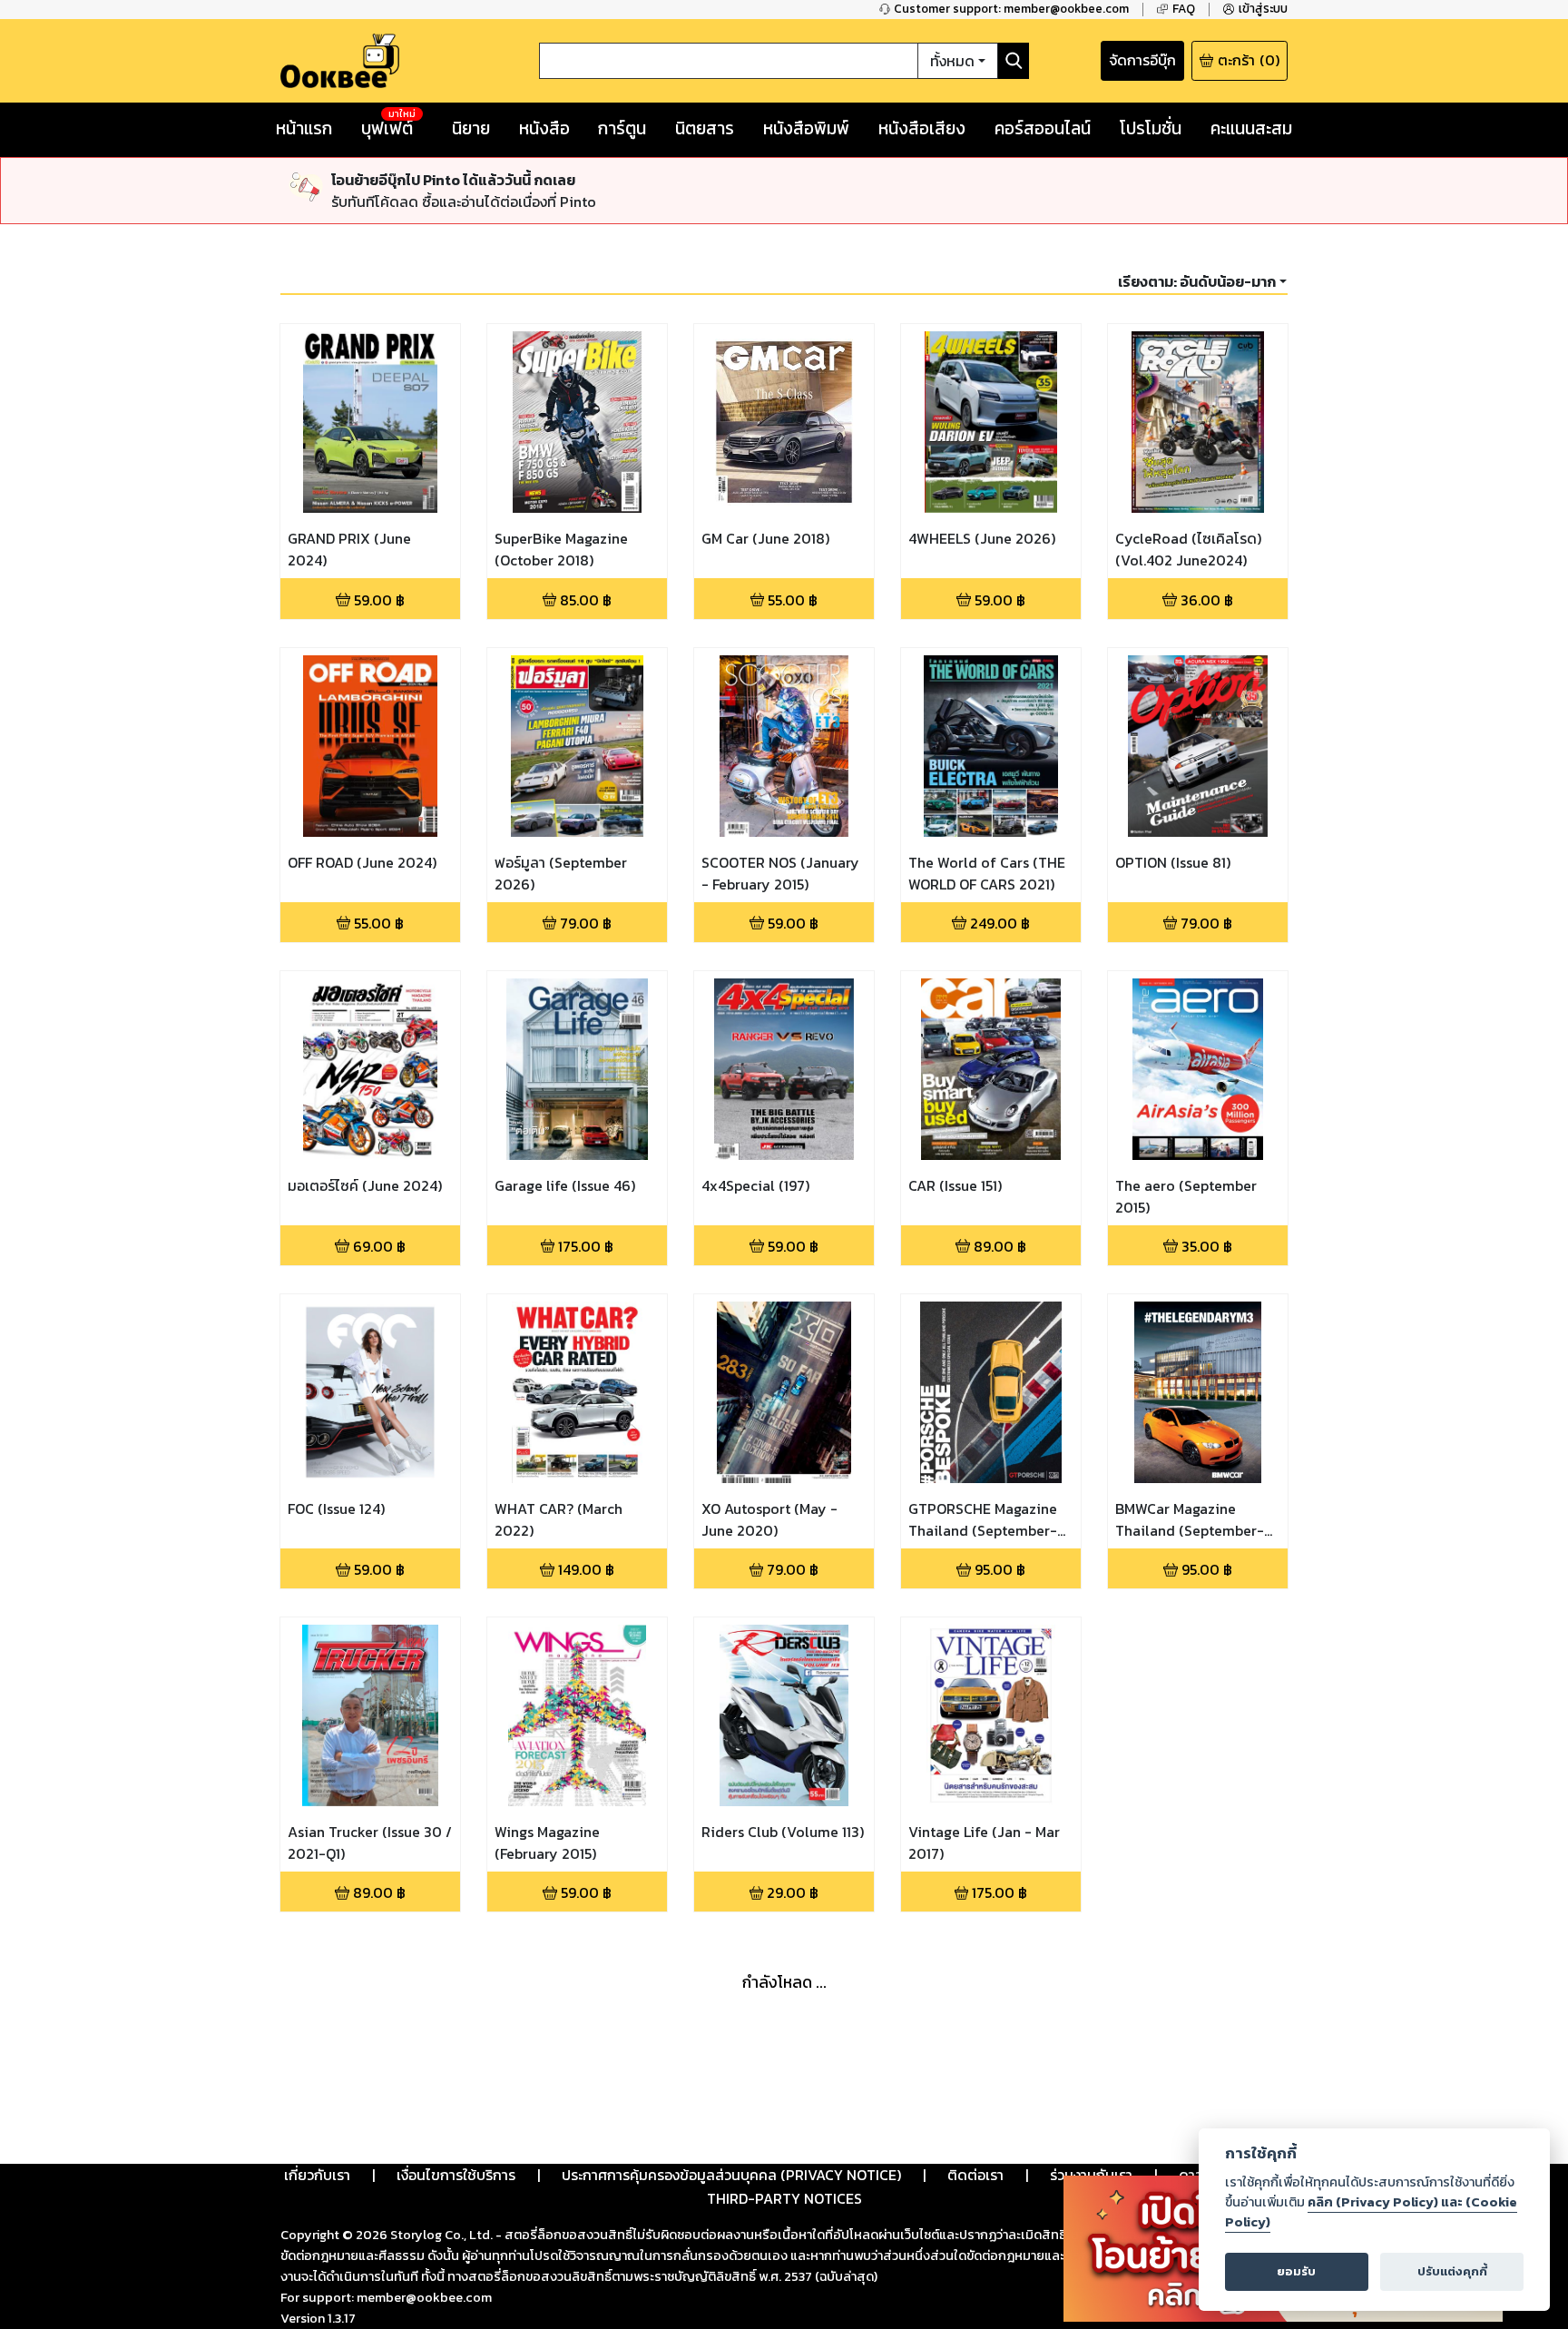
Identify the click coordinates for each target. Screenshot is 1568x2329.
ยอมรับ (1296, 2271)
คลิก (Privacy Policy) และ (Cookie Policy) (1371, 2212)
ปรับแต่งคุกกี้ (1452, 2271)
